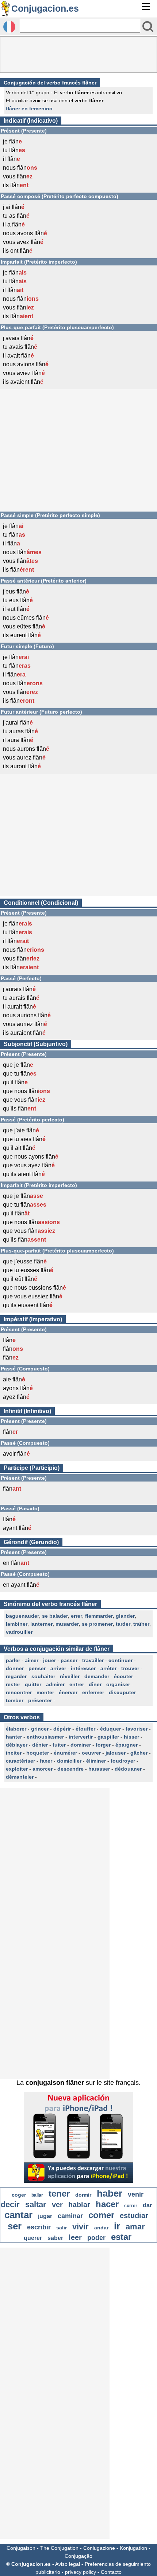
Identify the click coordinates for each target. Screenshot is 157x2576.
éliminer (96, 1761)
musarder (67, 1624)
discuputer (122, 1692)
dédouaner (128, 1769)
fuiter (59, 1745)
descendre (70, 1769)
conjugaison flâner (55, 2083)
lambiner (17, 1624)
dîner (95, 1684)
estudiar (134, 2216)
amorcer (43, 1769)
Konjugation (133, 2548)
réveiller (70, 1676)
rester (13, 1684)
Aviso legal (68, 2564)
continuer (120, 1660)
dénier (40, 1745)
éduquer (110, 1729)
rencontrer (19, 1692)
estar (121, 2237)
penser (37, 1668)
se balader (55, 1616)
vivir (81, 2227)
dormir (83, 2195)
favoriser (137, 1729)
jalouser (116, 1753)
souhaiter (43, 1676)
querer (33, 2238)
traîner (141, 1624)
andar (101, 2228)
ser (15, 2226)
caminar (70, 2216)
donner (15, 1668)
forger (103, 1745)
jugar (45, 2216)
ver (57, 2205)
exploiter (17, 1769)
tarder (123, 1624)
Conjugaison (21, 2548)
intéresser (83, 1668)
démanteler (20, 1777)
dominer (81, 1745)
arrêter (108, 1668)
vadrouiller (19, 1632)
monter (45, 1692)
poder (96, 2238)
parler (13, 1660)
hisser (131, 1737)
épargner (127, 1745)
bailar (37, 2195)
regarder (16, 1676)
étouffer (85, 1729)
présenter (40, 1700)
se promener (97, 1624)
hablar (79, 2205)
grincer (40, 1729)
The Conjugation (59, 2548)
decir (10, 2204)
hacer (107, 2204)
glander (125, 1616)
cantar (18, 2215)
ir (117, 2226)
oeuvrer (91, 1753)
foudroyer (123, 1761)
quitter (33, 1684)
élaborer (16, 1729)
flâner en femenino (29, 109)
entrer (77, 1684)
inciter (14, 1753)
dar (147, 2205)
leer (75, 2237)
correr (131, 2206)
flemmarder (99, 1616)
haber (110, 2193)
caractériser (20, 1761)
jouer (49, 1660)
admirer (55, 1684)
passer (69, 1660)
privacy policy (81, 2572)
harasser (99, 1769)
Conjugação (78, 2556)
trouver (130, 1668)
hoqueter (38, 1753)
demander (97, 1676)
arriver (58, 1668)
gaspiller (108, 1737)
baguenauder (22, 1616)
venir (136, 2194)
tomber (15, 1700)
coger (19, 2195)
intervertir (81, 1737)
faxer (46, 1761)
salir (62, 2228)
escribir (39, 2227)
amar (135, 2227)
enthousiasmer (45, 1737)
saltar (36, 2204)
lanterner (41, 1624)
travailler (93, 1660)
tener (59, 2194)
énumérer (65, 1753)
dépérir (62, 1729)
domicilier (69, 1761)
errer (76, 1616)
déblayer (17, 1745)
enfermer (93, 1692)
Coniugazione (99, 2548)
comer (101, 2215)
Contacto (111, 2572)
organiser (118, 1684)
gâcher (139, 1753)
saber (55, 2238)
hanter (14, 1737)
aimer (32, 1660)
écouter (123, 1676)
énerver (68, 1692)
